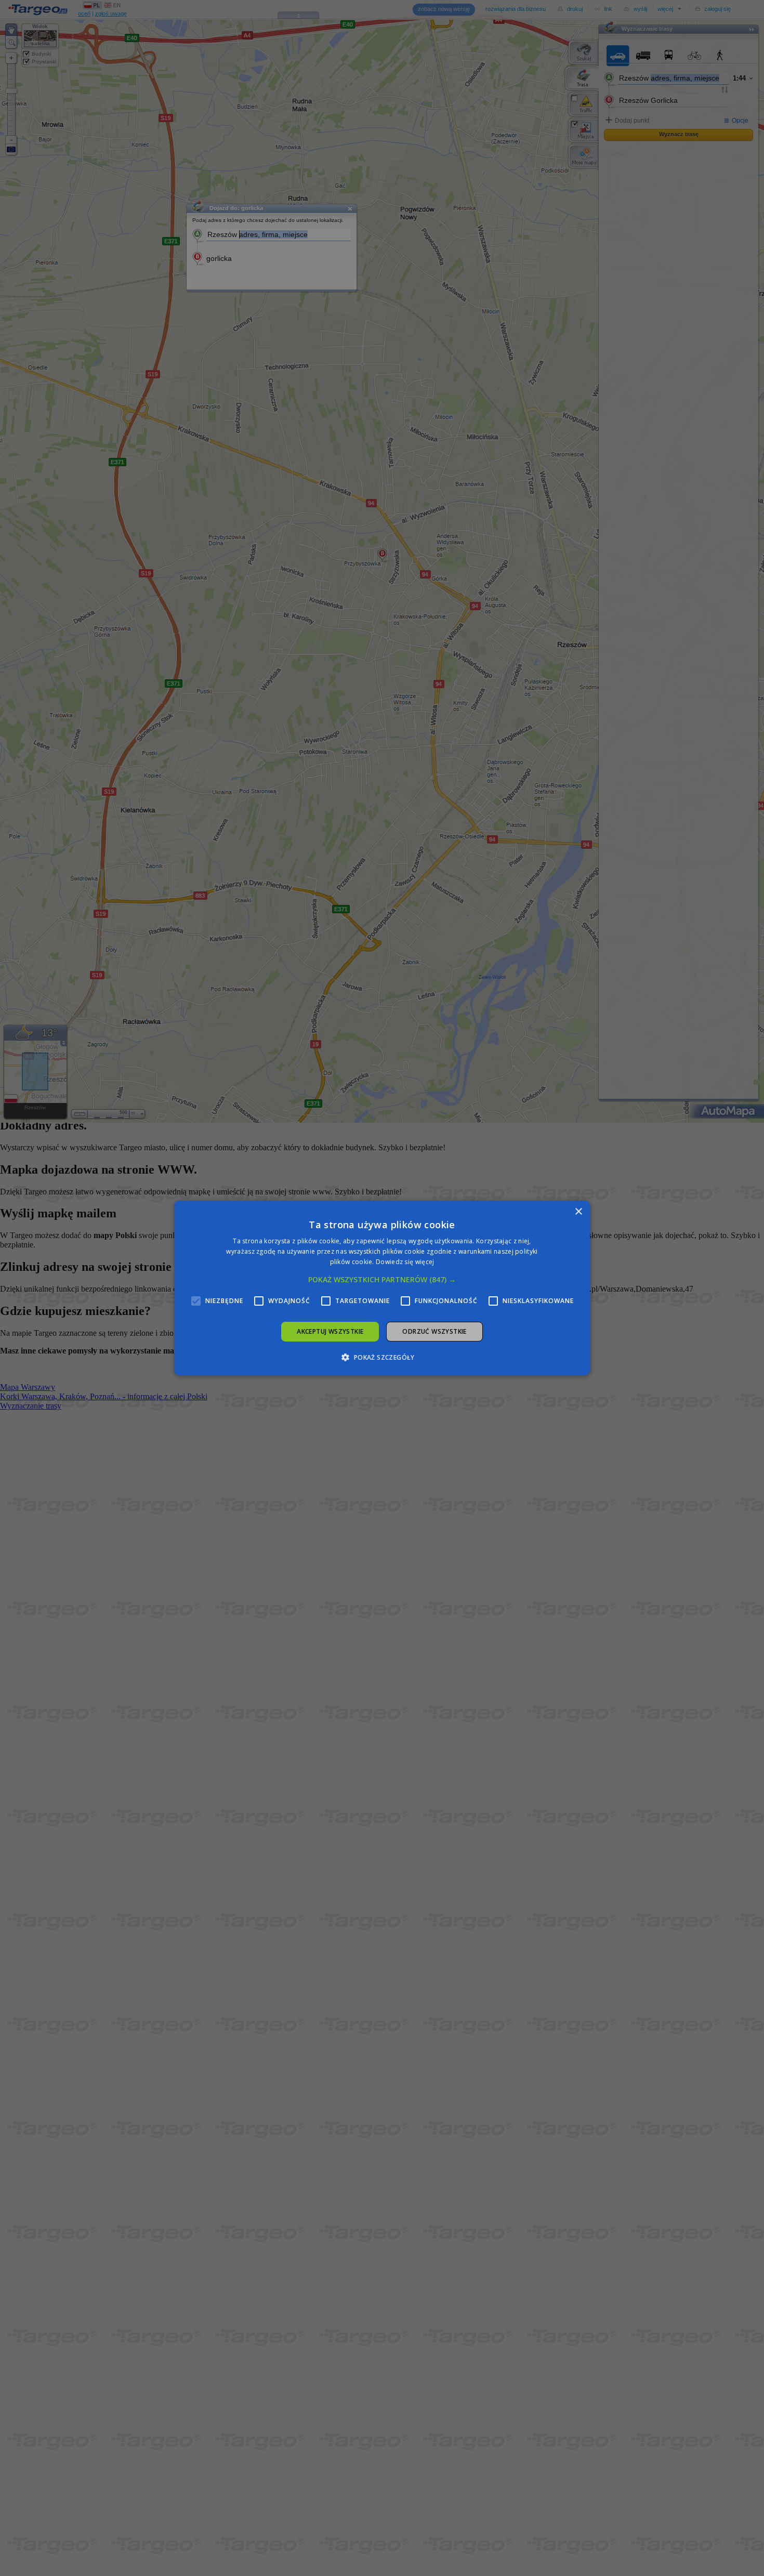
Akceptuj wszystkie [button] (330, 1331)
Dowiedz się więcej (405, 1262)
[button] (382, 1280)
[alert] (382, 1288)
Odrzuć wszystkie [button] (434, 1331)
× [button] (578, 1212)
